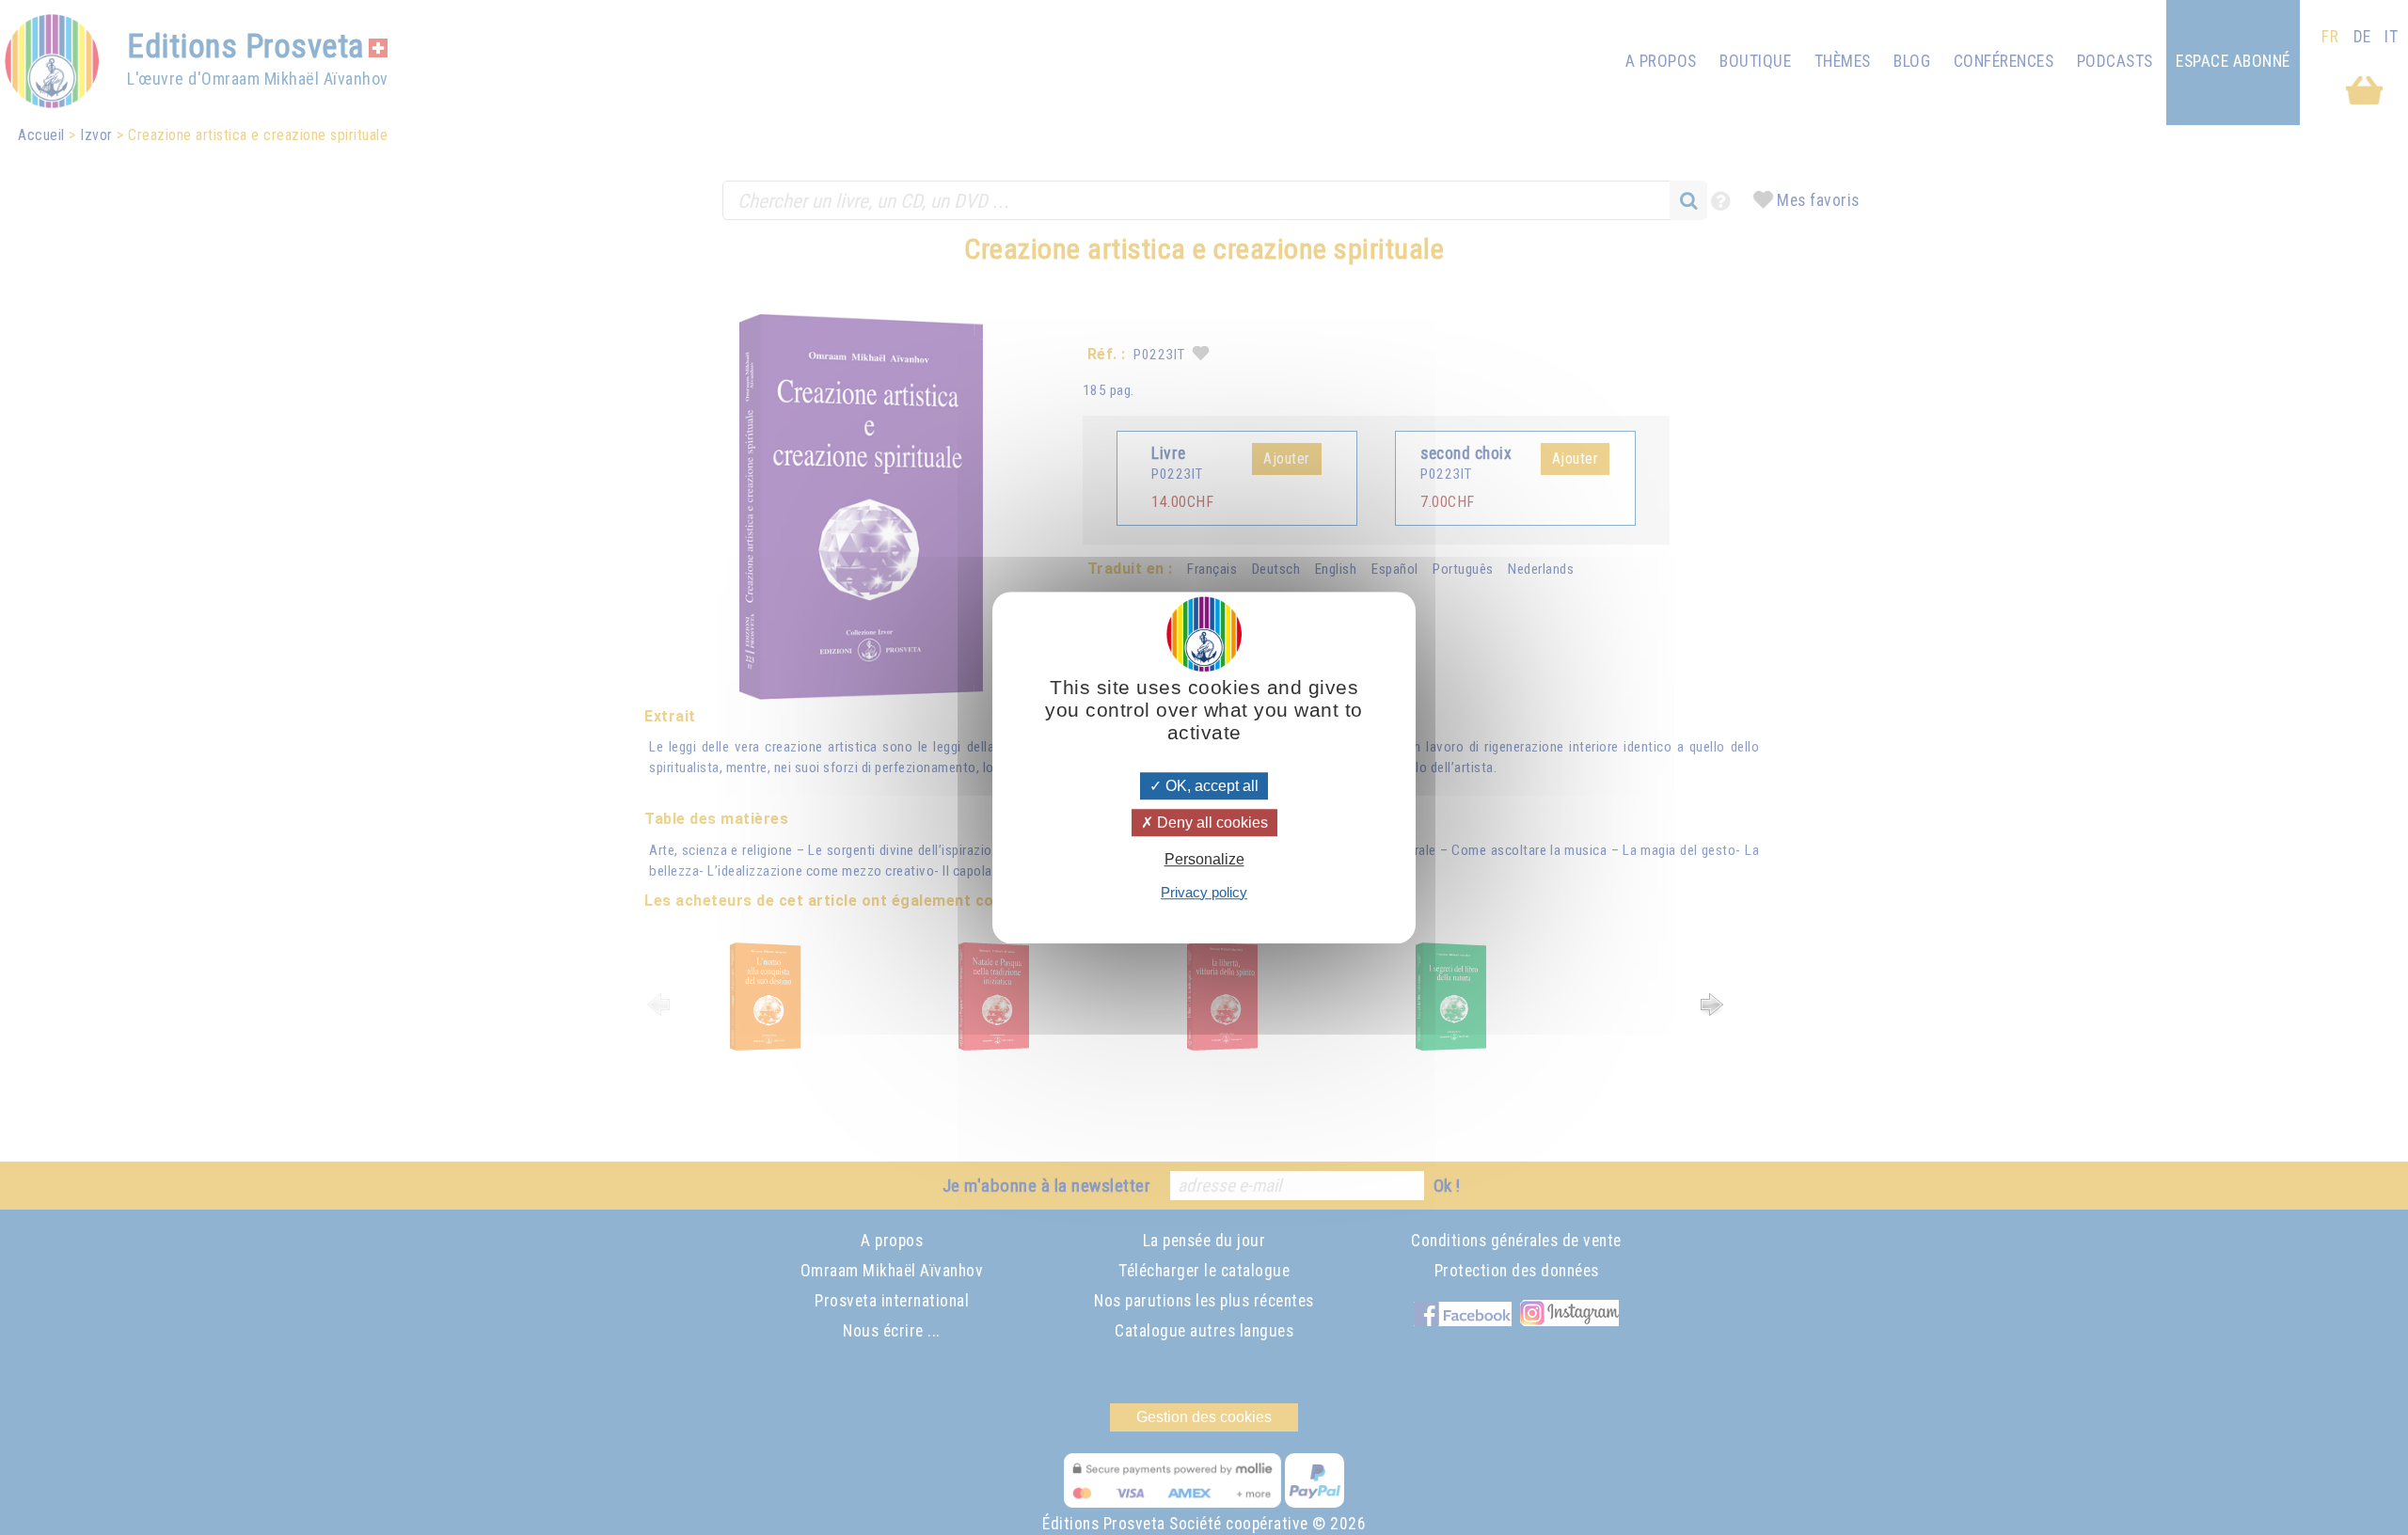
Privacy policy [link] (1204, 892)
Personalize (1204, 860)
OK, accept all (1210, 786)
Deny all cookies (1211, 823)
